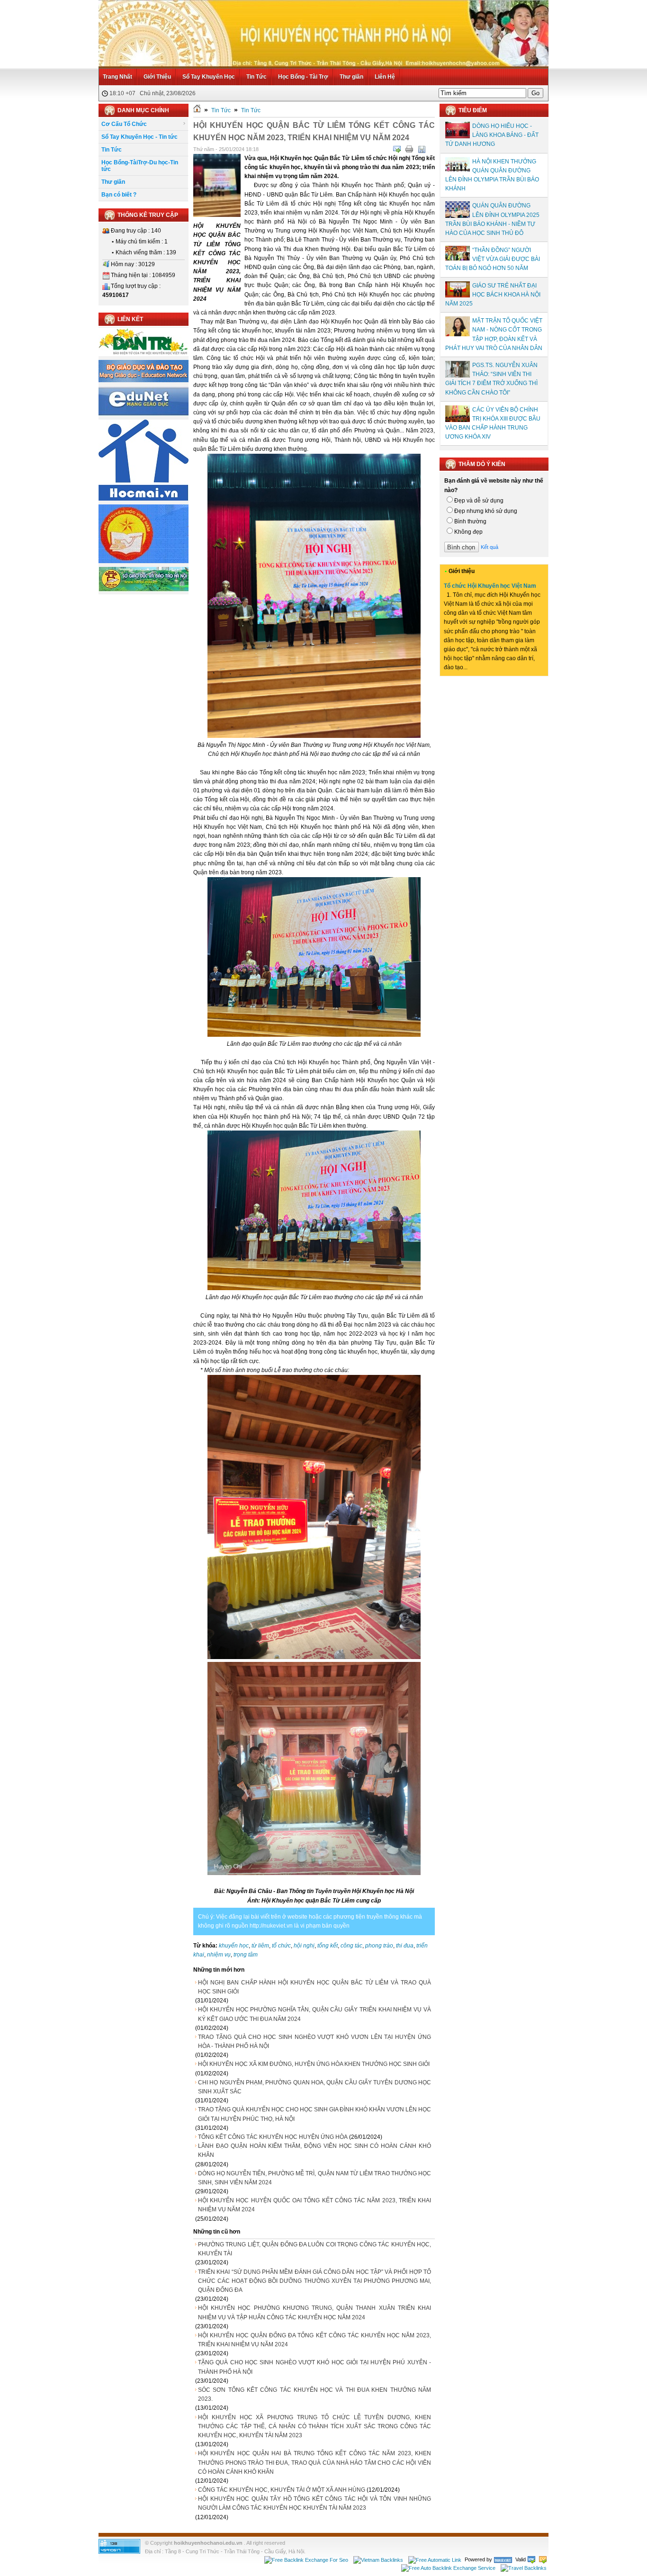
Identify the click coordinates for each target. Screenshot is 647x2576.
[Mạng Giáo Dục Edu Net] (144, 414)
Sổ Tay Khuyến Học (209, 77)
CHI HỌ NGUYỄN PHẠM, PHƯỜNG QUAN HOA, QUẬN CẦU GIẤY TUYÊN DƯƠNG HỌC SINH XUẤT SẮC (315, 2087)
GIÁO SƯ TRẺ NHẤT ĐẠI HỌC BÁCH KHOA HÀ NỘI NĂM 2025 (493, 295)
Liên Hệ (385, 77)
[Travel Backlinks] (524, 2568)
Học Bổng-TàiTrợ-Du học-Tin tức (140, 166)
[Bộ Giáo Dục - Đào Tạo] (144, 380)
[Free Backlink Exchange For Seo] (306, 2559)
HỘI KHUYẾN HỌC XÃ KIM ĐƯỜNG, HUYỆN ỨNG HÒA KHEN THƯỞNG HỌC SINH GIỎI (314, 2064)
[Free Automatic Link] (435, 2559)
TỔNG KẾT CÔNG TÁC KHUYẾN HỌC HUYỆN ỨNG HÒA (273, 2137)
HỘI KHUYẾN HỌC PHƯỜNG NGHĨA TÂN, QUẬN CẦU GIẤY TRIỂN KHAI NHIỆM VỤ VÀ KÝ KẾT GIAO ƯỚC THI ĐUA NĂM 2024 (315, 2014)
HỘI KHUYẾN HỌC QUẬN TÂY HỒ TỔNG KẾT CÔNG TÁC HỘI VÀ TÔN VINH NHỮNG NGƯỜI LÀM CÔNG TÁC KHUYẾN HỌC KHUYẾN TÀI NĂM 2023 (315, 2503)
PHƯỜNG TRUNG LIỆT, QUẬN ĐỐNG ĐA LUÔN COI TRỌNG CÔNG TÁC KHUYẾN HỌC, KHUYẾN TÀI (315, 2249)
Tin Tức (256, 77)
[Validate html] (531, 2559)
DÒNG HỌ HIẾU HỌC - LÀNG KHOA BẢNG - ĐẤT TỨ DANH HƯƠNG (492, 135)
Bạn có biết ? (119, 195)
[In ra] (409, 149)
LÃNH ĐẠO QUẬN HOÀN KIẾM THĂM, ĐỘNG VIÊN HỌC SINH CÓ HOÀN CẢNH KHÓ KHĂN (315, 2150)
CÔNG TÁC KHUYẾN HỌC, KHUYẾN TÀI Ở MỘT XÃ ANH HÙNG (282, 2490)
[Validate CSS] (543, 2559)
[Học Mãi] (144, 499)
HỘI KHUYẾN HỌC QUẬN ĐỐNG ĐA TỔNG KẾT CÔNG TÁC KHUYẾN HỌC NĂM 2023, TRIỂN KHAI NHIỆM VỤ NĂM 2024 (315, 2340)
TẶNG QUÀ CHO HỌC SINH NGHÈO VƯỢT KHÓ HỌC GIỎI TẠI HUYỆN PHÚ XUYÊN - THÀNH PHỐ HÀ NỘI (315, 2367)
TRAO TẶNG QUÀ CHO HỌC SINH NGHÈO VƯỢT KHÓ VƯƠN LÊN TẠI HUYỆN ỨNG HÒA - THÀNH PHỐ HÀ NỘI (315, 2042)
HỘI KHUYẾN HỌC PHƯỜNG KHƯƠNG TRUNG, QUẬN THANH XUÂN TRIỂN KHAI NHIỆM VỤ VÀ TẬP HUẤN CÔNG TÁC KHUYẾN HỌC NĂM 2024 (315, 2312)
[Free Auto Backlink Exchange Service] (448, 2568)
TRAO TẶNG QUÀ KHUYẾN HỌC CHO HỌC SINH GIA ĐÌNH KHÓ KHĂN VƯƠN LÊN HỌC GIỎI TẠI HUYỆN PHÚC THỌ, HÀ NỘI (315, 2114)
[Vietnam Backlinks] (378, 2559)
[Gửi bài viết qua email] (397, 149)
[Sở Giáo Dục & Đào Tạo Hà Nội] (144, 590)
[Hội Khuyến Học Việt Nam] (144, 561)
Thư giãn (351, 77)
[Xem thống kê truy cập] (119, 2552)
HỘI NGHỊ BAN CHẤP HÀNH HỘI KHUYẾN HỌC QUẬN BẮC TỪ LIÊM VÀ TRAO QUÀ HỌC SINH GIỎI (315, 1987)
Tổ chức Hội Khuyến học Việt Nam (490, 586)
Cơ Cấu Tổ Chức (124, 124)
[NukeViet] (503, 2559)
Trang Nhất (117, 77)
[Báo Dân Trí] (144, 354)
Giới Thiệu (157, 77)
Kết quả (490, 547)
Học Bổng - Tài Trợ (303, 77)
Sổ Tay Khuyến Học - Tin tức (139, 137)
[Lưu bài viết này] (422, 149)
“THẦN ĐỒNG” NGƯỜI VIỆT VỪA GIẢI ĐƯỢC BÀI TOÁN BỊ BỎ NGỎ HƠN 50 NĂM (493, 259)
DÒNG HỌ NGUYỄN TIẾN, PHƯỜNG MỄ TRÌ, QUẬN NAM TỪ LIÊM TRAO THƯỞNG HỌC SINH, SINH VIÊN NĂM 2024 (315, 2178)
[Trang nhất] (197, 110)
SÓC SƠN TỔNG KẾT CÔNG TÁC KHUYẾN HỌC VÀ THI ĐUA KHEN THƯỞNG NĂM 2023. (315, 2394)
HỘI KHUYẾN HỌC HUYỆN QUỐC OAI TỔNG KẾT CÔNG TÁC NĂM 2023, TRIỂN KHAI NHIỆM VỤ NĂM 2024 (315, 2205)
